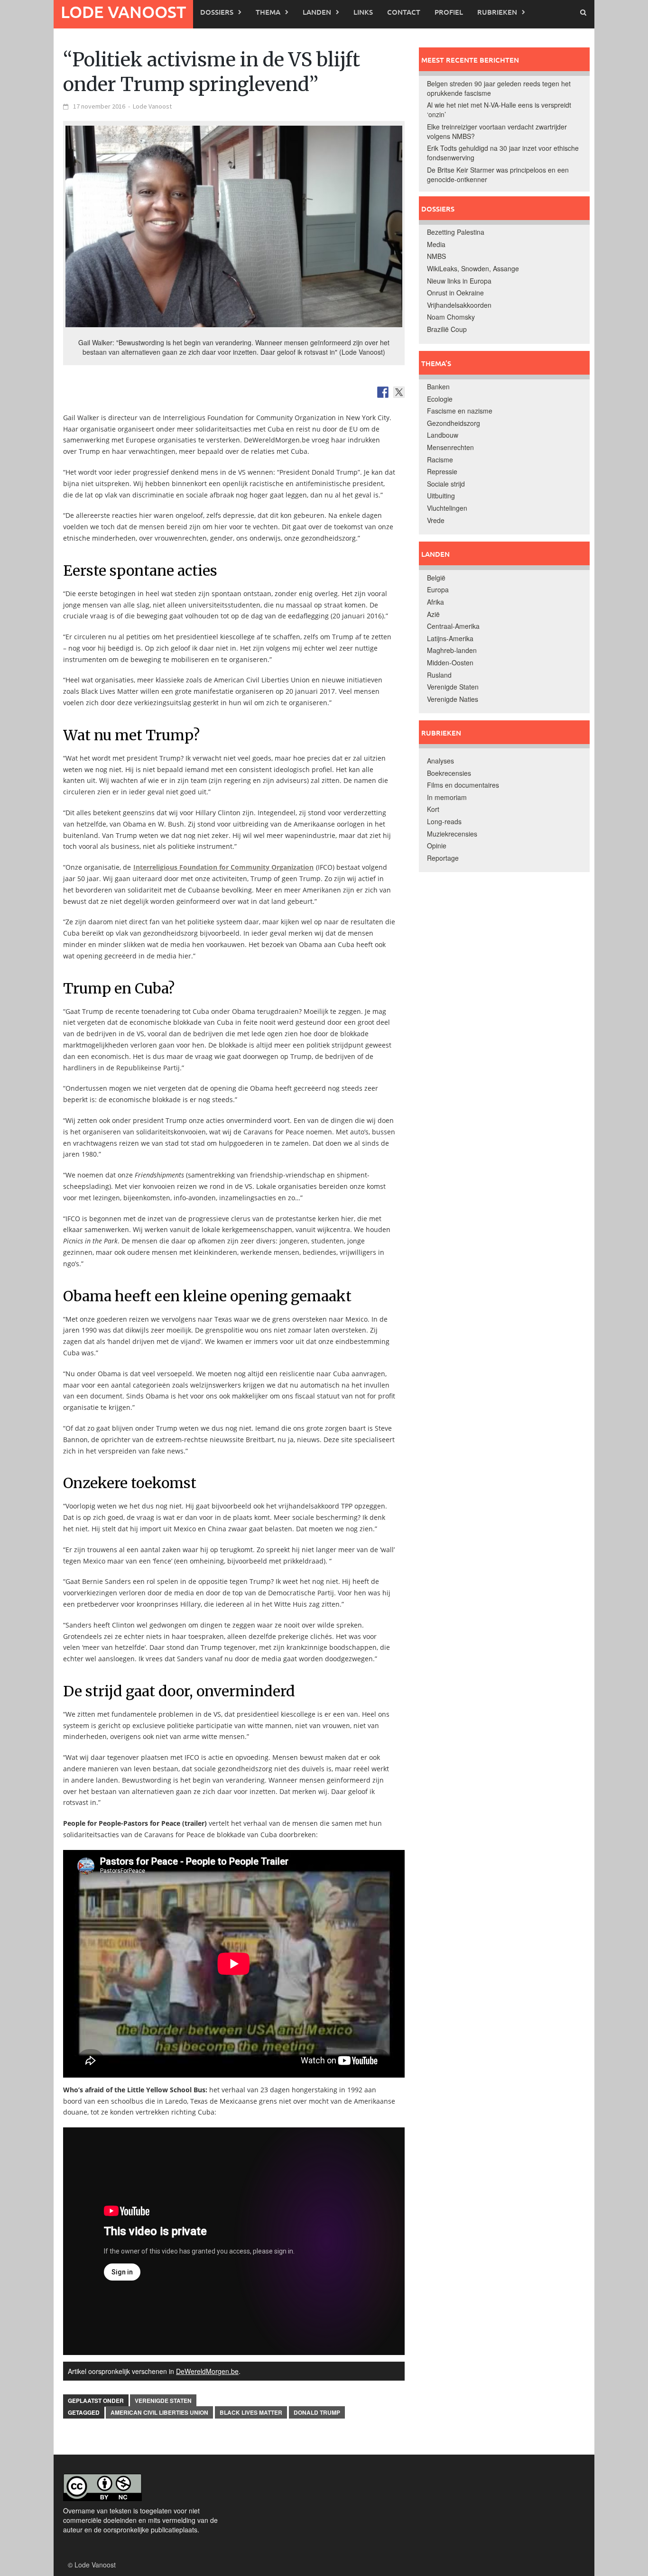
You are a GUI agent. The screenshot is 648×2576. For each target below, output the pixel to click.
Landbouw (443, 435)
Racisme (440, 460)
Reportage (443, 858)
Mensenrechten (450, 447)
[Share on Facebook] (383, 392)
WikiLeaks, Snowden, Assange (473, 268)
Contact (404, 12)
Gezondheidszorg (454, 423)
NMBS (436, 256)
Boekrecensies (449, 773)
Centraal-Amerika (453, 626)
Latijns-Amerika (450, 638)
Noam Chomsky (451, 317)
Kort (433, 809)
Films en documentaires (463, 785)
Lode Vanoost (123, 12)
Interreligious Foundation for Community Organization (223, 867)
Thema (268, 12)
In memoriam (447, 797)
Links (363, 12)
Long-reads (444, 821)
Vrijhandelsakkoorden (459, 305)
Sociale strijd (446, 484)
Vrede (436, 520)
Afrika (435, 602)
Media (436, 244)
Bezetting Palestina (456, 232)
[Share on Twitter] (399, 392)
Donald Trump (317, 2412)
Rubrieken (497, 12)
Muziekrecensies (452, 834)
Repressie (442, 471)
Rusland (439, 675)
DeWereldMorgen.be (207, 2371)
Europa (438, 589)
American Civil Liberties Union (159, 2412)
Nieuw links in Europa (459, 281)
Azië (433, 614)
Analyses (440, 761)
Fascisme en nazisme (460, 411)
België (436, 578)
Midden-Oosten (450, 662)
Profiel (449, 12)
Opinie (437, 846)
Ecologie (440, 399)
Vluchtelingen (447, 508)
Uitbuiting (441, 496)
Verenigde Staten (163, 2401)
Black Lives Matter (251, 2412)
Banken (438, 386)
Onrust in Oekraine (455, 293)
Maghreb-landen (452, 650)
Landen (317, 12)
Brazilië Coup (447, 329)
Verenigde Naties (453, 699)
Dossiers (217, 12)
